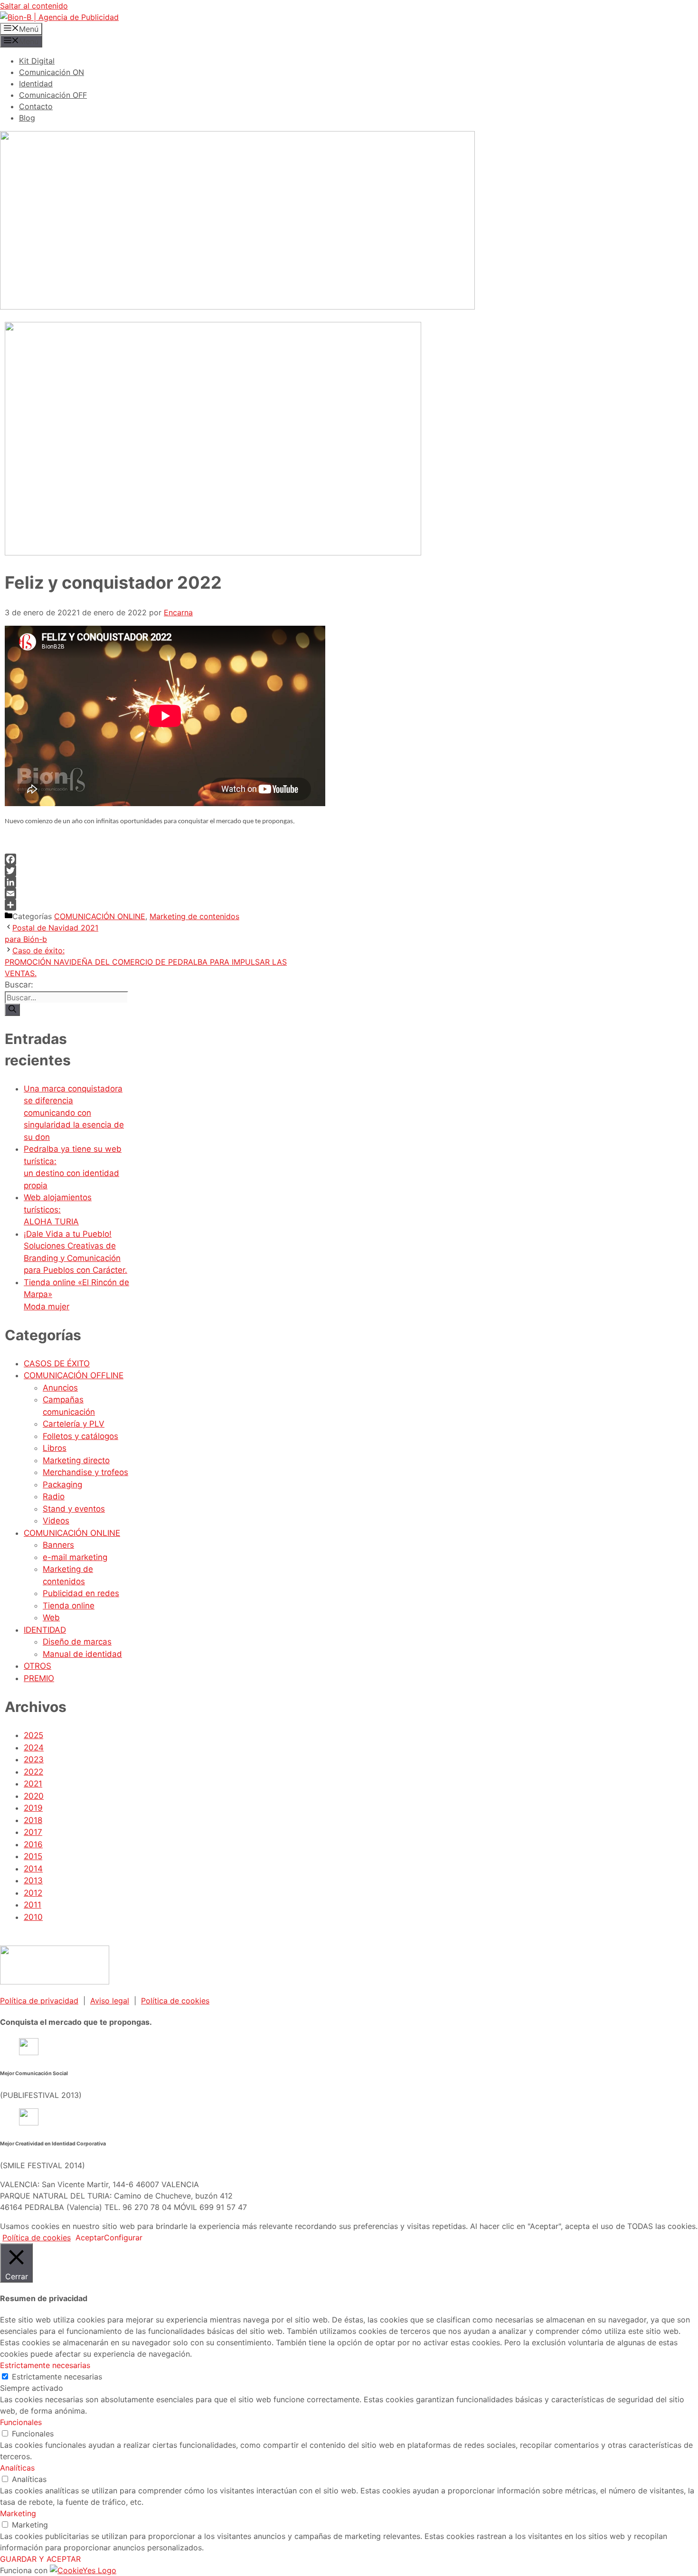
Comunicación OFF (53, 95)
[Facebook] (151, 859)
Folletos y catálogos (80, 1436)
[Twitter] (151, 871)
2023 (34, 1759)
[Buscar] (12, 1010)
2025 (33, 1735)
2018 (33, 1820)
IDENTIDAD (45, 1630)
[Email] (151, 893)
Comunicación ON (52, 72)
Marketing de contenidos (194, 916)
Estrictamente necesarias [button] (45, 2365)
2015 (33, 1856)
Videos (56, 1521)
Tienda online (69, 1606)
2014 (33, 1869)
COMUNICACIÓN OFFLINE (74, 1375)
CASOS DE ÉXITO (57, 1363)
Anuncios (60, 1388)
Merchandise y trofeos (85, 1472)
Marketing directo (76, 1460)
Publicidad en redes (81, 1593)
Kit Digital (37, 61)
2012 (33, 1893)
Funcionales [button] (21, 2422)
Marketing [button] (18, 2513)
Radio (54, 1496)
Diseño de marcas (77, 1642)
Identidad (36, 84)
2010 (33, 1917)
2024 (34, 1748)
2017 (33, 1832)
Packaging (62, 1485)
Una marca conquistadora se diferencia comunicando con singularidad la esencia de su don (74, 1113)
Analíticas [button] (17, 2468)
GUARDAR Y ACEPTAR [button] (40, 2559)
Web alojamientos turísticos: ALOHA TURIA (58, 1209)
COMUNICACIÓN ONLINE (100, 916)
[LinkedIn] (151, 882)
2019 (33, 1808)
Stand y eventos (74, 1509)
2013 (33, 1880)
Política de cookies (175, 2001)
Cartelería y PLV (74, 1424)
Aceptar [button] (90, 2238)
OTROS (38, 1666)
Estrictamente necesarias (57, 2377)
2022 (33, 1772)
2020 (34, 1796)
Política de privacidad (39, 2001)
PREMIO (39, 1678)
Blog (27, 118)
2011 (33, 1905)
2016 (33, 1844)
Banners (58, 1545)
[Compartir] (151, 905)
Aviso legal (110, 2001)
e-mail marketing (75, 1557)
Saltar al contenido (34, 6)
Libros (55, 1448)
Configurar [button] (123, 2238)
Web (51, 1617)
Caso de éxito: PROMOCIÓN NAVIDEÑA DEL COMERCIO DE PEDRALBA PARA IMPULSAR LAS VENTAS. (146, 962)
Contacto (36, 106)
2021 (33, 1784)
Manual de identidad (82, 1654)
